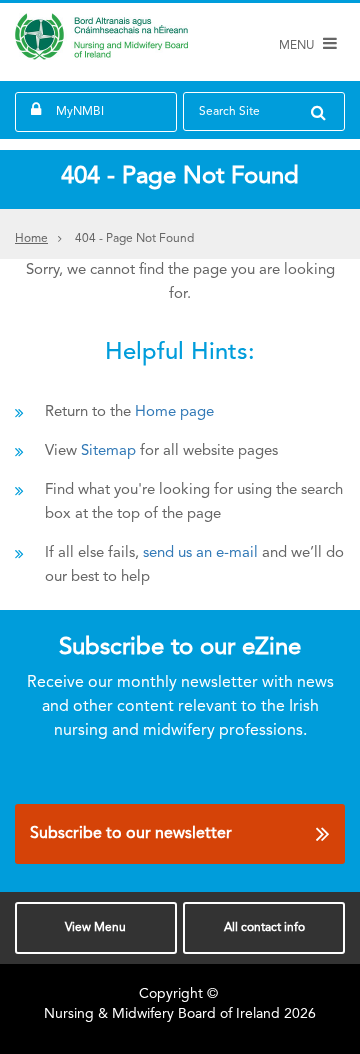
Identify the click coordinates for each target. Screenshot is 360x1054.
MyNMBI (80, 112)
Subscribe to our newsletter (131, 834)
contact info (264, 928)
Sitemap (108, 451)
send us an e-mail (200, 553)
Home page (174, 412)
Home (31, 239)
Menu (95, 928)
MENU (298, 46)
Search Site (229, 112)
